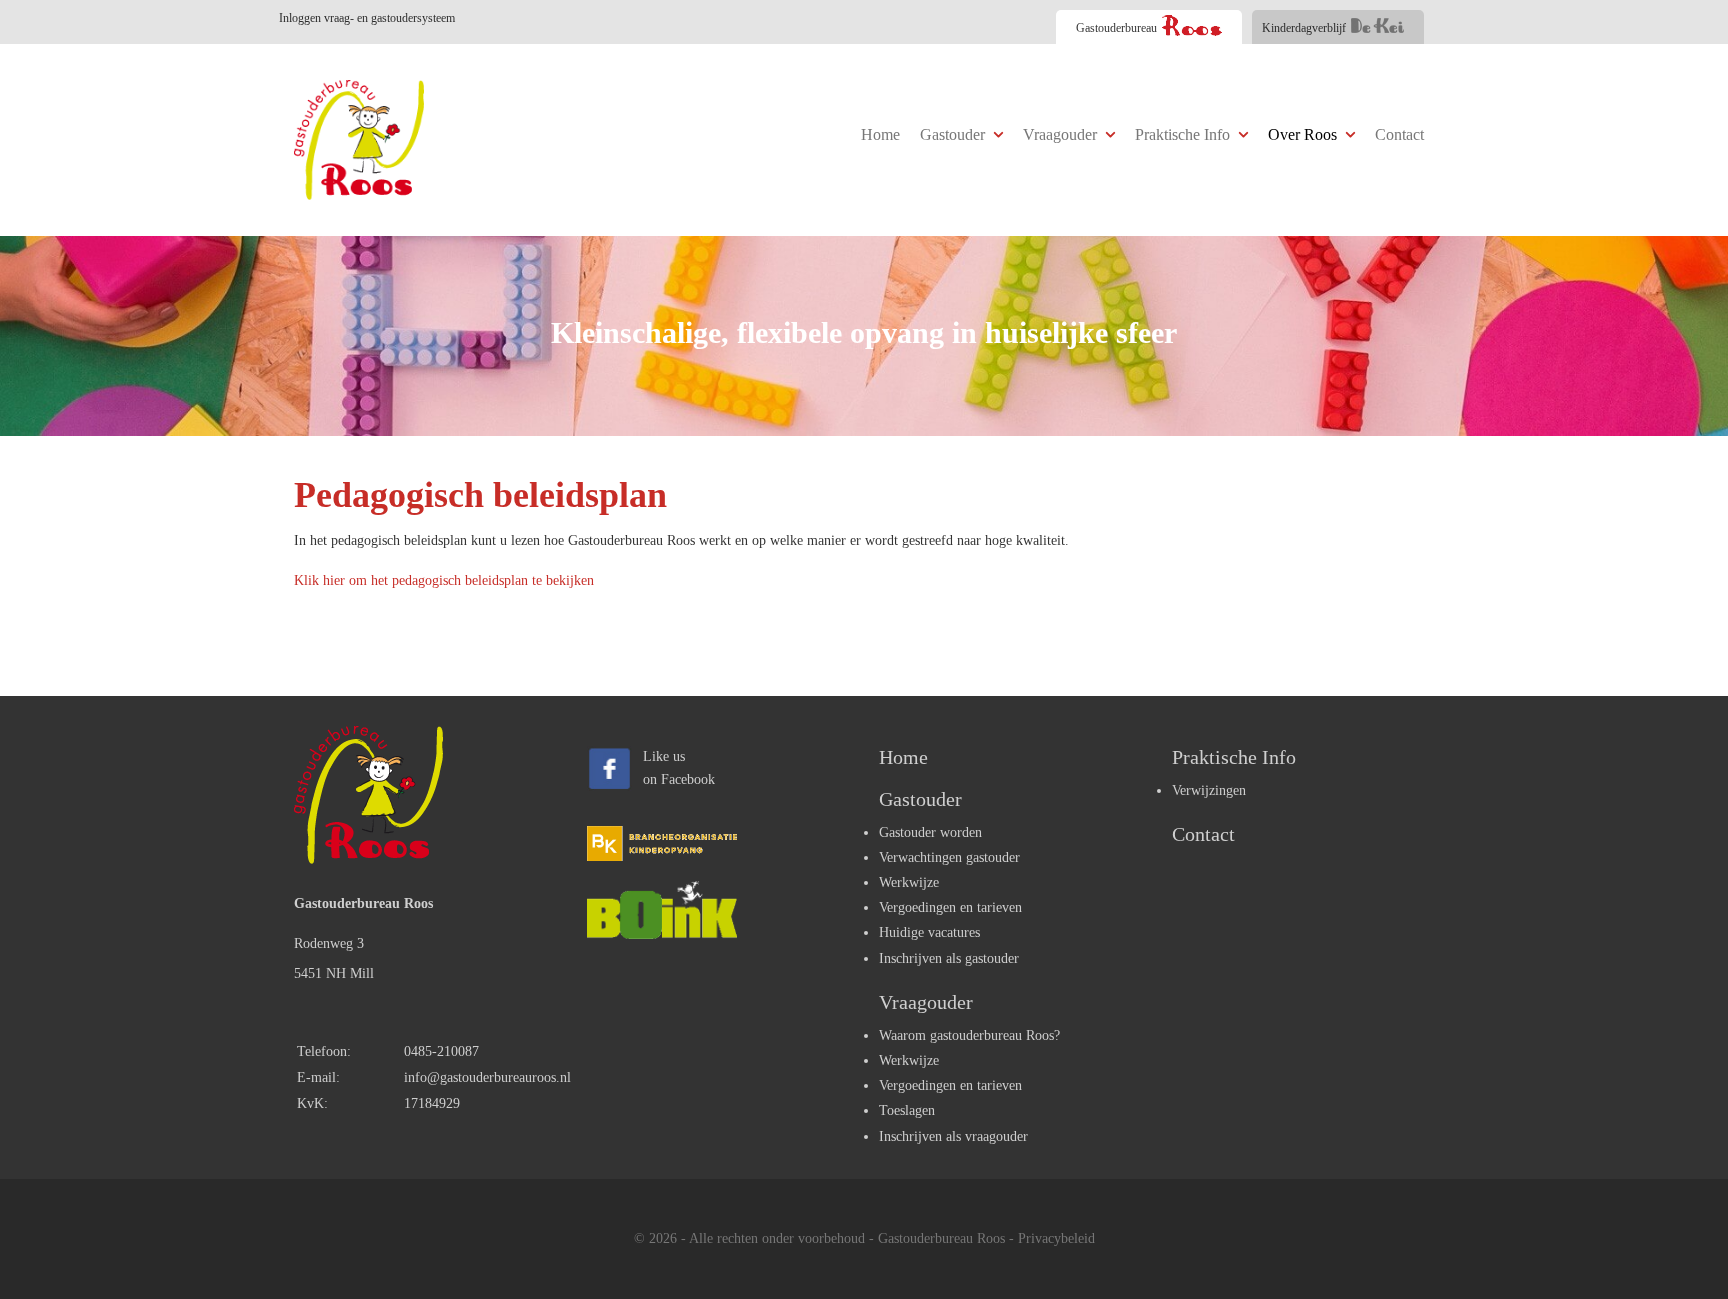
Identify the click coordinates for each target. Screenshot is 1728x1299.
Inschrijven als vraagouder (953, 1136)
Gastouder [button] (954, 134)
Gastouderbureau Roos (941, 1238)
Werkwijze (909, 882)
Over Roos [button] (1304, 134)
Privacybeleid (1056, 1238)
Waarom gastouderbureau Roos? (969, 1035)
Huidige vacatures (929, 932)
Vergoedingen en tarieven (950, 907)
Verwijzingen (1209, 790)
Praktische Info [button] (1184, 134)
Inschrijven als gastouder (949, 958)
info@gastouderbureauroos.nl (487, 1077)
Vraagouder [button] (1062, 134)
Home (880, 134)
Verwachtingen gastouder (949, 857)
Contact (1399, 134)
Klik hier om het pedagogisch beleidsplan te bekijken (444, 580)
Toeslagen (907, 1110)
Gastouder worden (930, 832)
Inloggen (367, 18)
